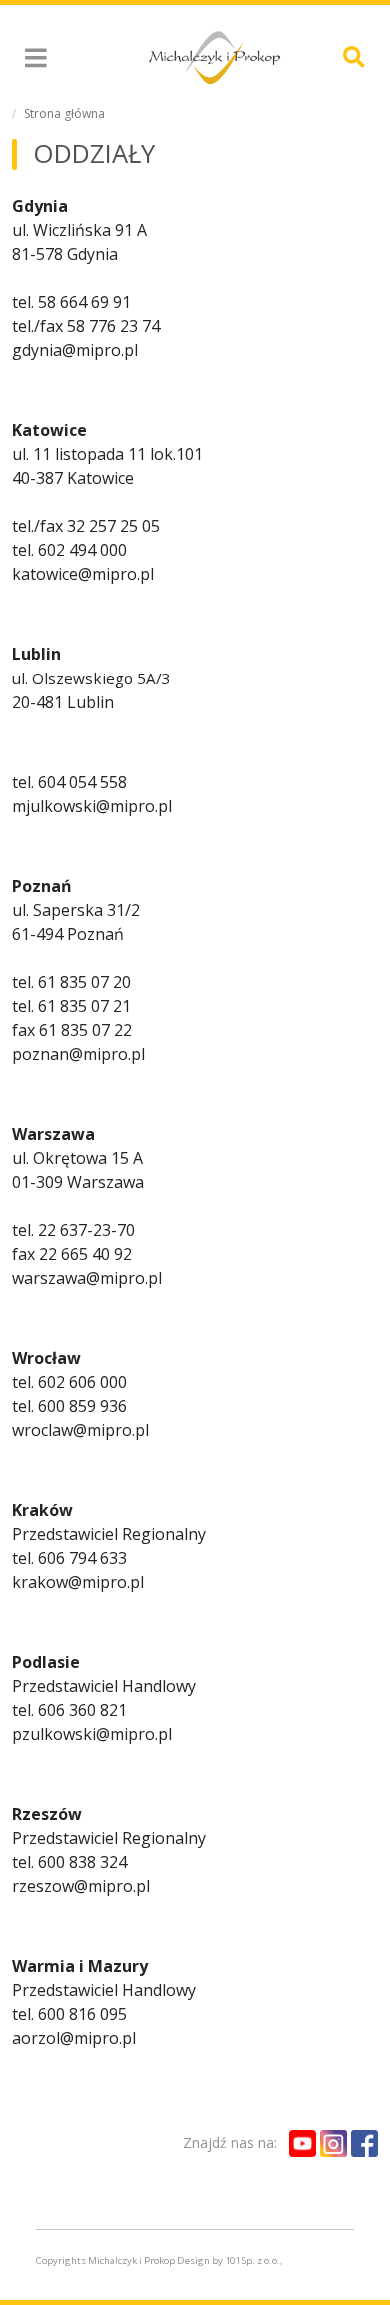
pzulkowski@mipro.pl (92, 1734)
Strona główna (64, 113)
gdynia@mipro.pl (75, 350)
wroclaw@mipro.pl (80, 1430)
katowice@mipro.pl (83, 574)
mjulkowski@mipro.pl (92, 806)
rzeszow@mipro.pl (81, 1886)
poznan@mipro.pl (78, 1054)
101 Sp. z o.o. (252, 2260)
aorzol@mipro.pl (74, 2038)
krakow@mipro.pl (78, 1582)
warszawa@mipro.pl (87, 1278)
